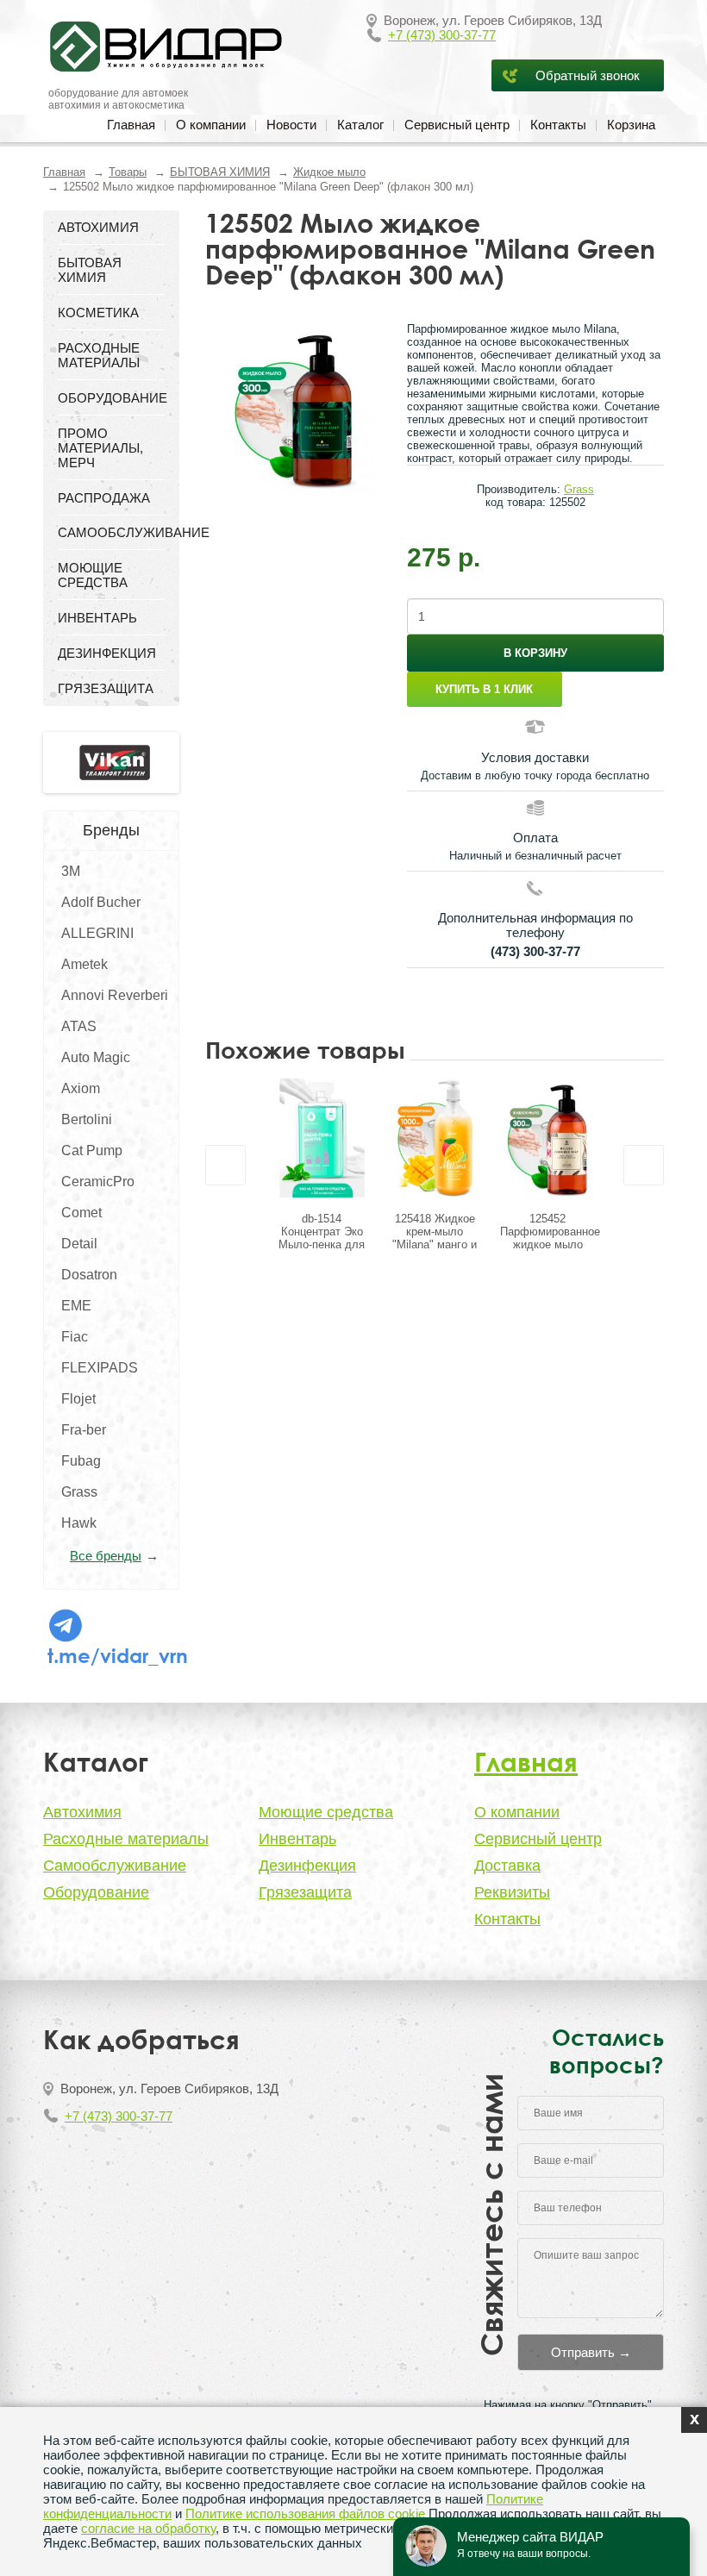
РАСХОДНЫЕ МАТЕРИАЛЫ (99, 355)
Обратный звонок (588, 75)
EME (76, 1306)
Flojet (78, 1399)
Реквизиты (512, 1892)
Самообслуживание (115, 1866)
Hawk (79, 1523)
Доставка (507, 1866)
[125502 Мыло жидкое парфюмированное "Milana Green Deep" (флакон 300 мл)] (293, 410)
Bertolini (87, 1119)
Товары (128, 172)
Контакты (558, 125)
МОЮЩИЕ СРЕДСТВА (93, 575)
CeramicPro (98, 1182)
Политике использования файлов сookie (305, 2513)
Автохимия (82, 1812)
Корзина (631, 125)
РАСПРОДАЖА (104, 498)
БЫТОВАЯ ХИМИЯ (220, 172)
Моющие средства (326, 1812)
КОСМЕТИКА (98, 313)
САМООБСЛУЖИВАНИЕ (111, 532)
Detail (79, 1244)
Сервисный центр (457, 125)
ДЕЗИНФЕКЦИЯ (107, 653)
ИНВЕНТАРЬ (97, 618)
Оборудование (96, 1892)
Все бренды (106, 1556)
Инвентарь (297, 1839)
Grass (79, 1492)
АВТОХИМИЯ (98, 227)
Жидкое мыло (329, 172)
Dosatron (89, 1275)
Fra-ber (84, 1430)
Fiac (75, 1337)
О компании (211, 125)
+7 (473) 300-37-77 (442, 35)
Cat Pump (92, 1150)
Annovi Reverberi (115, 995)
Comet (81, 1213)
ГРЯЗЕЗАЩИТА (106, 688)
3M (71, 871)
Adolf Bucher (101, 902)
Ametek (84, 964)
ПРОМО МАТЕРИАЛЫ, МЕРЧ (100, 448)
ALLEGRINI (97, 933)
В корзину (535, 653)
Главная (131, 125)
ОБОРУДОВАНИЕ (111, 398)
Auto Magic (96, 1057)
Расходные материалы (126, 1839)
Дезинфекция (307, 1866)
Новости (291, 125)
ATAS (79, 1026)
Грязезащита (305, 1892)
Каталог (360, 125)
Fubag (81, 1461)
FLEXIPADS (100, 1368)
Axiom (81, 1088)
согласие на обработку (148, 2528)
